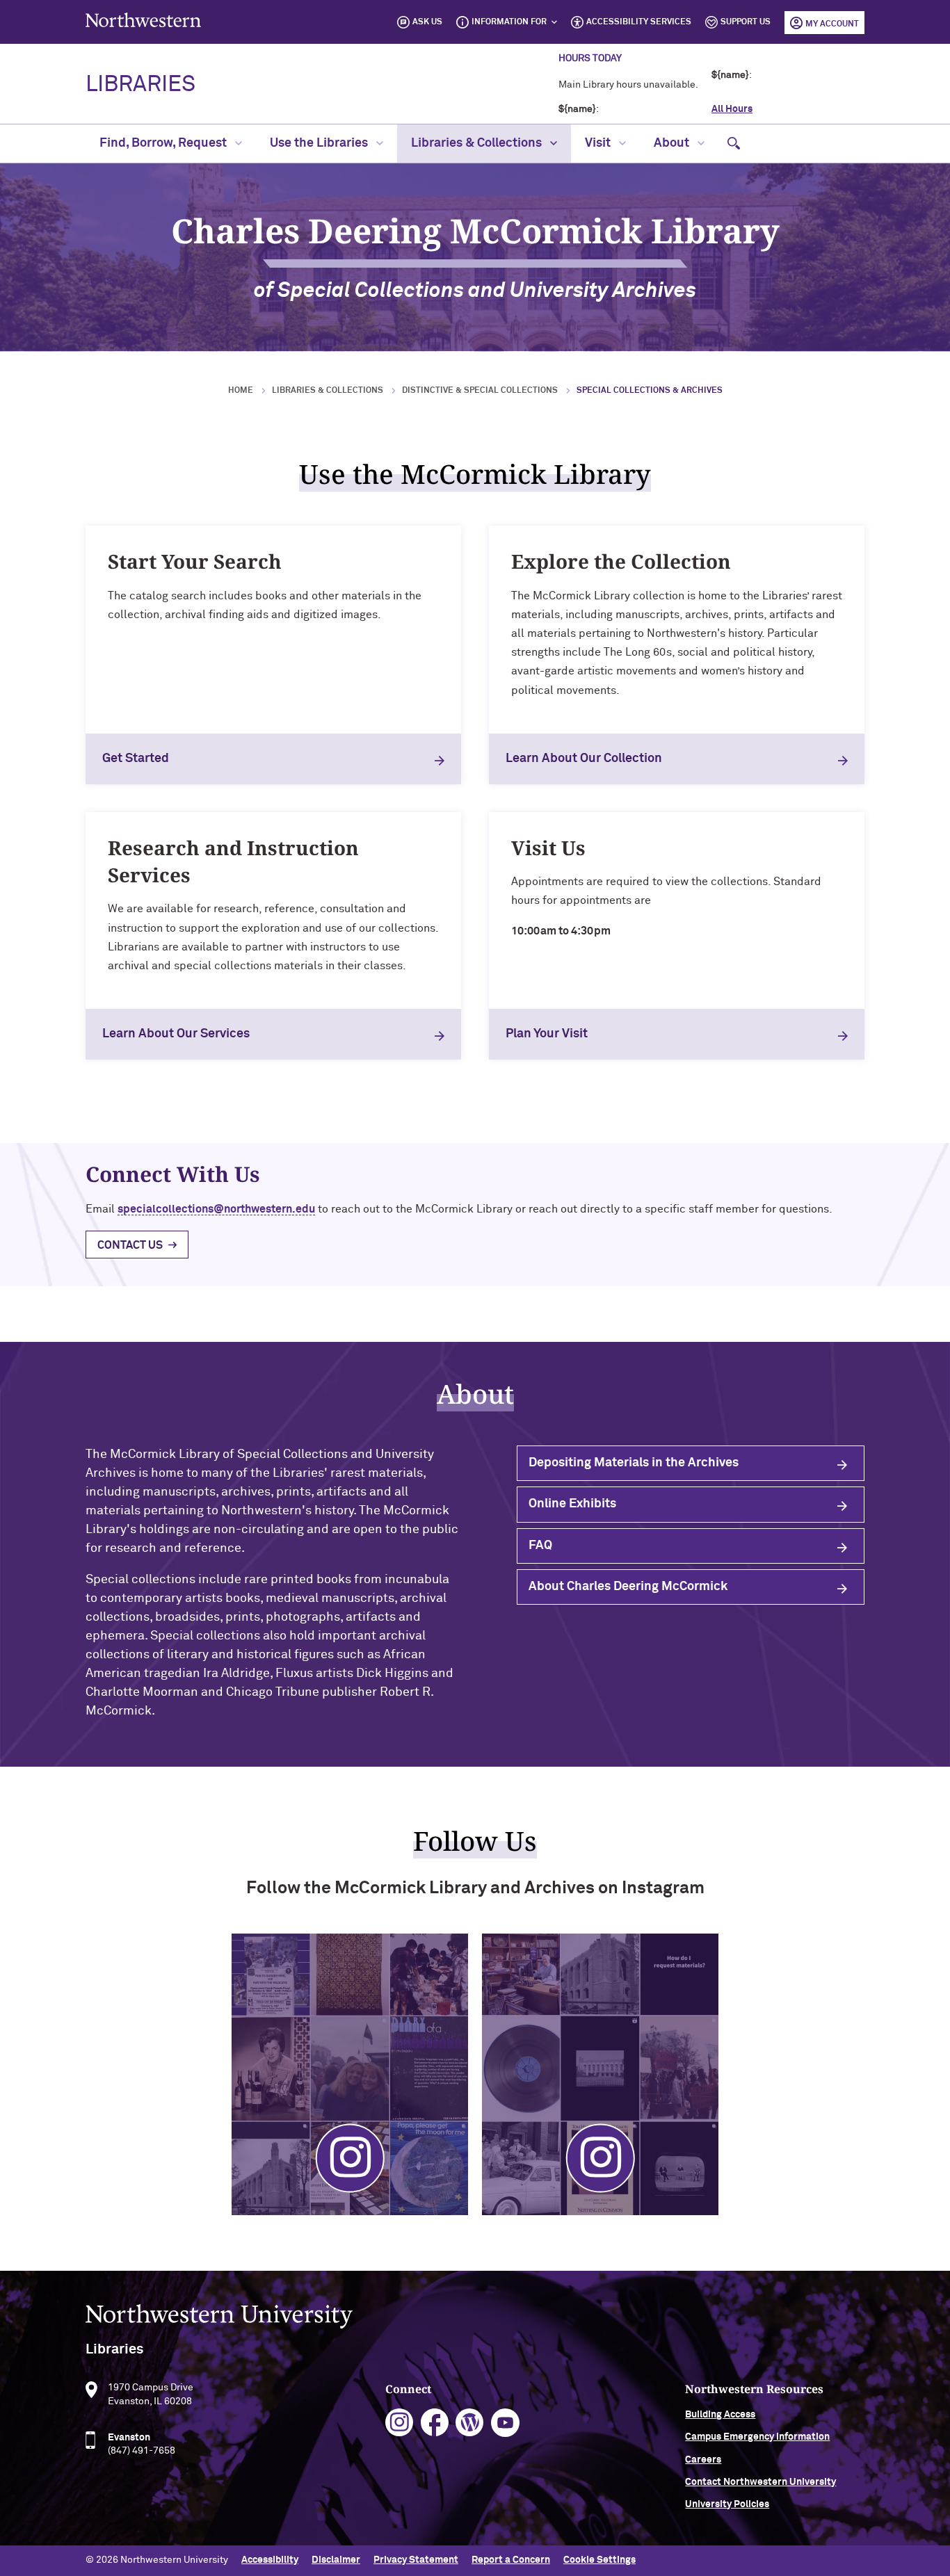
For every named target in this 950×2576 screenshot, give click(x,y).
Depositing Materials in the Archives (634, 1463)
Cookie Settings (599, 2560)
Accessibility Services (639, 22)
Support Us (746, 22)
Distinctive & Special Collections (480, 391)
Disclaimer (336, 2560)
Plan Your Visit (547, 1034)
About (673, 143)
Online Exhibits (572, 1504)
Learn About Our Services (176, 1034)
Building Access (720, 2415)
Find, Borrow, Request (164, 143)
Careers (703, 2460)
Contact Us (130, 1245)
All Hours (732, 109)
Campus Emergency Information (757, 2437)
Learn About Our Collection (584, 759)
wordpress (470, 2423)
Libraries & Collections (478, 143)
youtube (505, 2423)
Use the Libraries (320, 143)
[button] (734, 144)
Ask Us (427, 22)
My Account (832, 24)
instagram (400, 2423)
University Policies (727, 2504)
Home (241, 391)
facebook (435, 2423)
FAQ (540, 1546)
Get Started (136, 759)
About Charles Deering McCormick (628, 1587)
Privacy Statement (416, 2560)
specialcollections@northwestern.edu (216, 1209)
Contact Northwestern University (760, 2482)
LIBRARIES (140, 85)
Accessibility (270, 2560)
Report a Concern (511, 2560)
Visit (599, 143)
